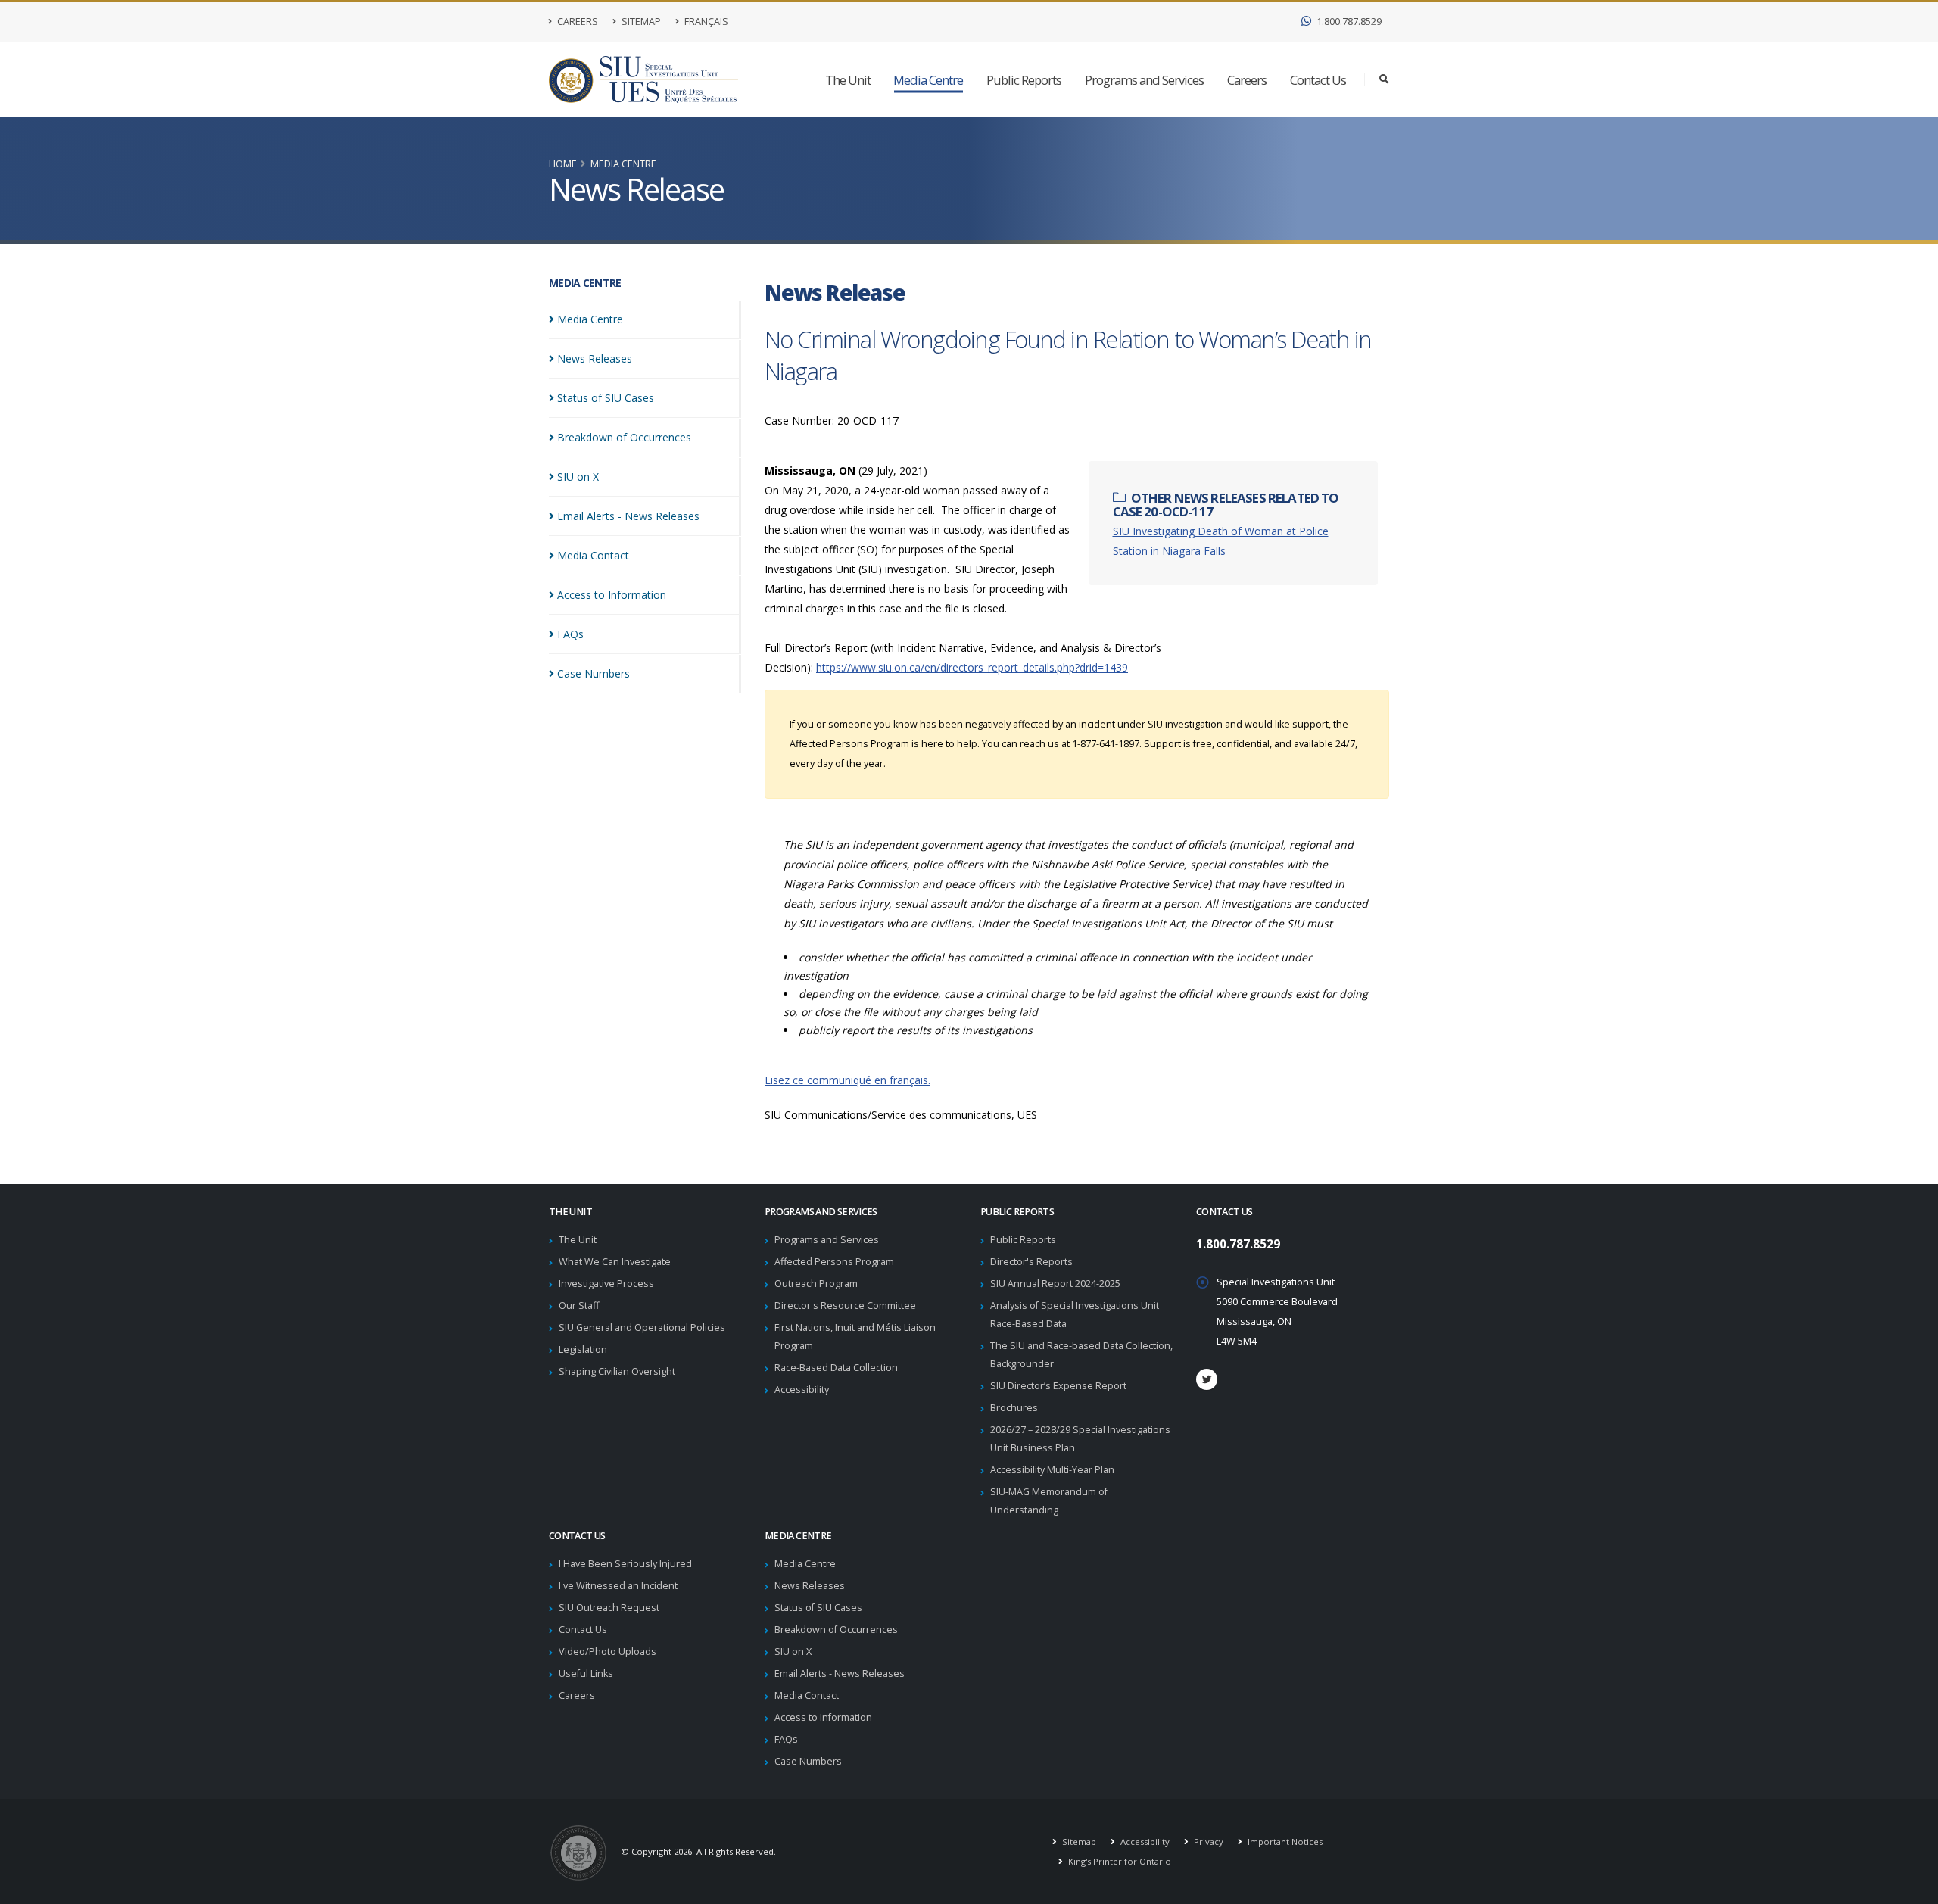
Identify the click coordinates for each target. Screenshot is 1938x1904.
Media (590, 319)
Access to (612, 595)
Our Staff (579, 1306)
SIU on (578, 477)
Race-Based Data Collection (836, 1368)
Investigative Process (606, 1284)
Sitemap (640, 22)
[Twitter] (1207, 1379)
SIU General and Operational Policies (642, 1328)
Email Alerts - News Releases (840, 1673)
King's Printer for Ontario (1119, 1861)
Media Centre (928, 80)
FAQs (786, 1739)
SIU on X (793, 1652)
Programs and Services (1144, 80)
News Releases (810, 1586)
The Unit (848, 80)
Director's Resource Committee (845, 1306)
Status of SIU (606, 398)
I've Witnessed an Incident (618, 1586)
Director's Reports (1031, 1262)
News (595, 358)
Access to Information (823, 1717)
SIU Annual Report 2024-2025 (1055, 1284)
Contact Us (1318, 80)
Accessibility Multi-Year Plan (1052, 1470)
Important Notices (1284, 1842)
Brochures (1014, 1408)
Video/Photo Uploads (608, 1652)
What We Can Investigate (615, 1262)
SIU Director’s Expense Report (1058, 1386)
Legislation (583, 1349)
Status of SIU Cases (818, 1608)
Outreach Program (816, 1284)
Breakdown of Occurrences (836, 1630)
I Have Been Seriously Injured (625, 1564)
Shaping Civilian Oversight (617, 1371)
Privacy (1207, 1842)
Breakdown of (624, 437)
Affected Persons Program (834, 1262)
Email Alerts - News (628, 516)
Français (705, 22)
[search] (1384, 79)
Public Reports (1024, 80)
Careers (576, 22)
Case (594, 673)
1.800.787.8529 (1348, 22)
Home (563, 164)
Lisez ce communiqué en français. (847, 1080)
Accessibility (802, 1390)
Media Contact (807, 1695)
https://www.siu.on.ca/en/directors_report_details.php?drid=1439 (972, 667)
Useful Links (586, 1673)
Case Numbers (808, 1761)
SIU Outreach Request (609, 1608)
